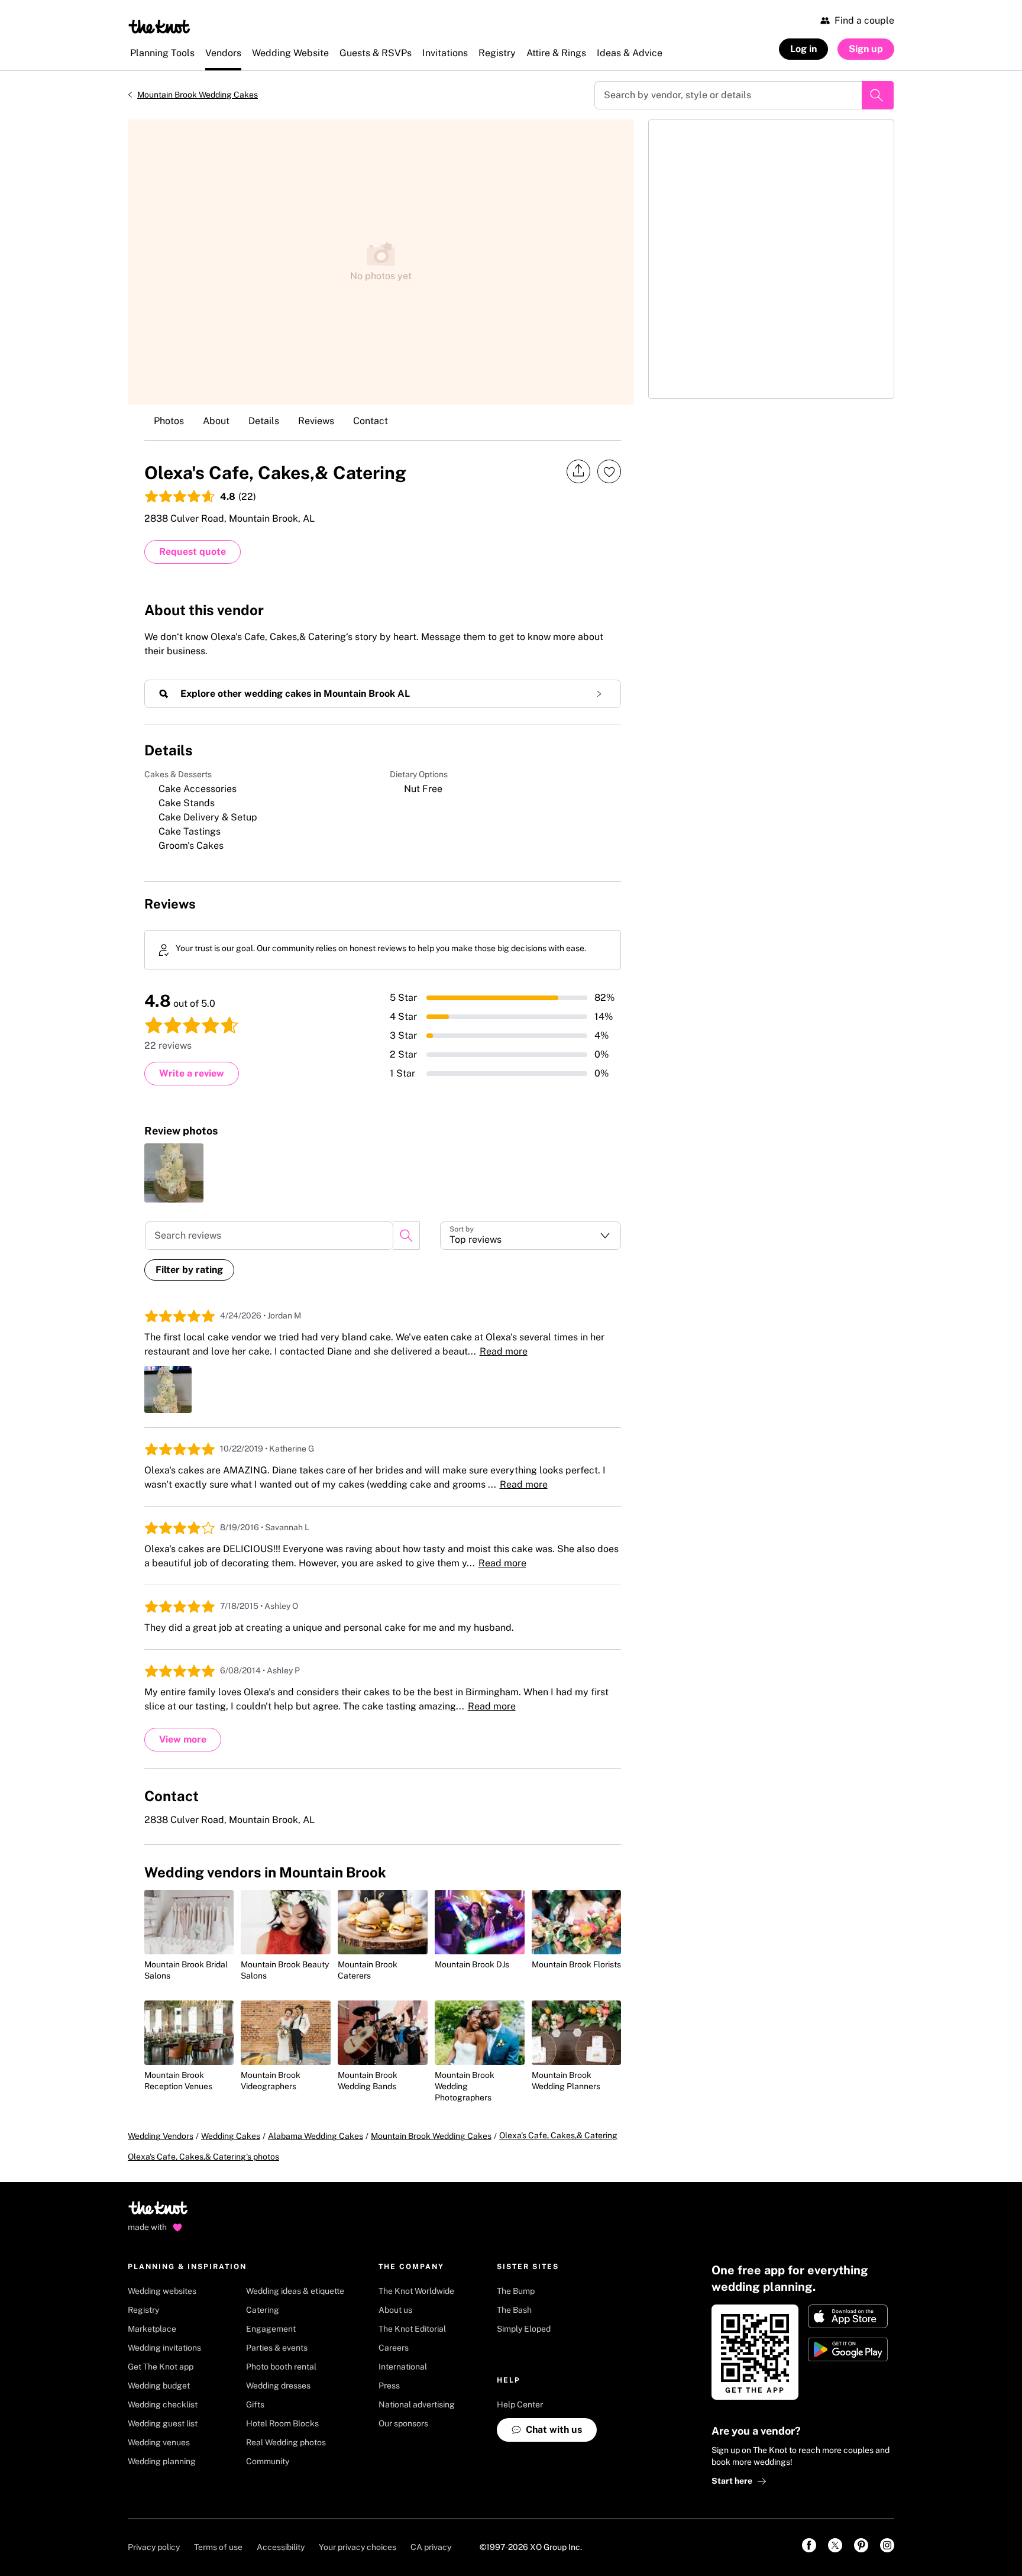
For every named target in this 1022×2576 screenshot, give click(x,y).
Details (264, 421)
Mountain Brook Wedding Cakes (198, 95)
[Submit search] (878, 95)
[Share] (578, 471)
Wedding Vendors (161, 2136)
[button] (531, 1236)
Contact (371, 421)
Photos (169, 421)
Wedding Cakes (231, 2136)
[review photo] (174, 1173)
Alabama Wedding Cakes (316, 2136)
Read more (504, 1351)
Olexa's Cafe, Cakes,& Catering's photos (203, 2157)
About (216, 421)
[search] (406, 1236)
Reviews (316, 421)
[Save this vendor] (609, 471)
